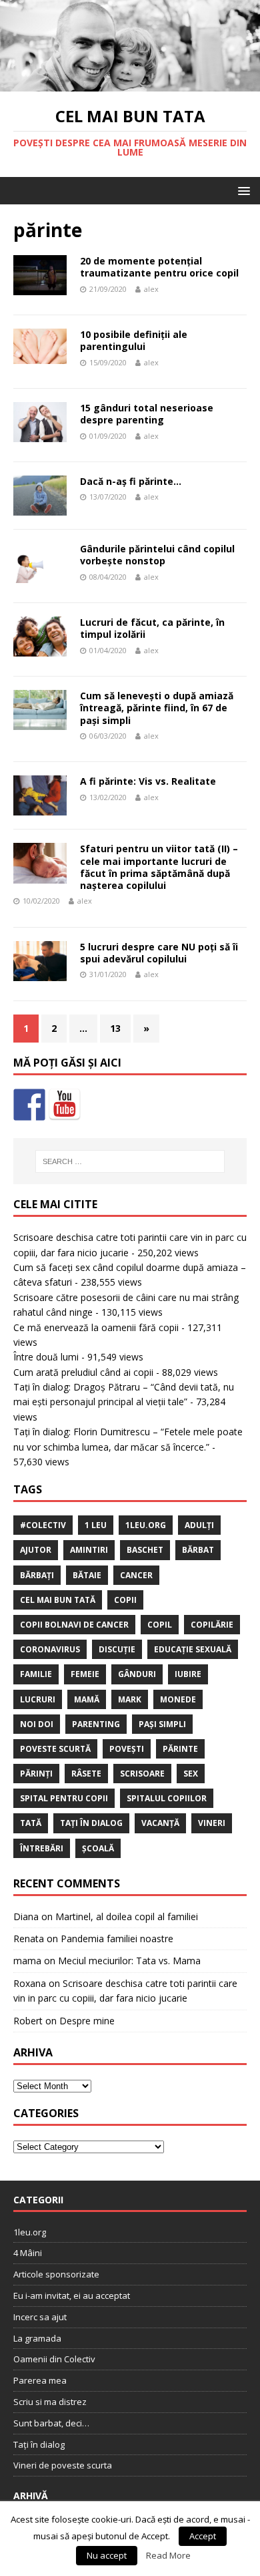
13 (115, 1028)
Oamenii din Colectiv (54, 2359)
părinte (180, 1749)
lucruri (38, 1699)
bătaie (87, 1575)
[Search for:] (130, 1161)
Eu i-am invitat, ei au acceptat (72, 2295)
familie (36, 1674)
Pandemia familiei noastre (117, 1939)
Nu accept (107, 2555)
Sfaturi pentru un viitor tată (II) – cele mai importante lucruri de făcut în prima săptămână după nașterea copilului (159, 867)
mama (27, 1961)
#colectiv (43, 1525)
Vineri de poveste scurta (63, 2465)
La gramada (37, 2338)
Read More (168, 2555)
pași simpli (162, 1724)
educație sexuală (193, 1649)
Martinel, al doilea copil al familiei (127, 1916)
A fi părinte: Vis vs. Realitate (148, 781)
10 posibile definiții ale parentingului (134, 340)
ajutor (36, 1550)
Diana (26, 1916)
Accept (203, 2536)
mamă (87, 1699)
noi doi (37, 1724)
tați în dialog (91, 1823)
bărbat (198, 1550)
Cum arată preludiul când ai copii (83, 1372)
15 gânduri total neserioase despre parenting (147, 414)
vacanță (160, 1823)
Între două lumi (46, 1357)
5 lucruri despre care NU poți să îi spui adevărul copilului (159, 953)
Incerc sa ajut (40, 2317)
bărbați (37, 1575)
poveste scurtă (55, 1749)
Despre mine (87, 2021)
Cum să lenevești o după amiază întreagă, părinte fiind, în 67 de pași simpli (157, 708)
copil (160, 1625)
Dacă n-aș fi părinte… (131, 481)
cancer (136, 1575)
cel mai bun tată (58, 1600)
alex (151, 289)
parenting (96, 1724)
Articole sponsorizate (56, 2274)
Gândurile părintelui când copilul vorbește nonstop (157, 555)
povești (127, 1749)
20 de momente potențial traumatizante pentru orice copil (159, 267)
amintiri (89, 1550)
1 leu (96, 1525)
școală (98, 1848)
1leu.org (146, 1525)
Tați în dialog (39, 2444)
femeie (85, 1674)
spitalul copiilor (167, 1798)
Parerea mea (40, 2380)
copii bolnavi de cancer (74, 1625)
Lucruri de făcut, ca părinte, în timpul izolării (152, 628)
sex (191, 1774)
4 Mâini (28, 2253)
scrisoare (142, 1774)
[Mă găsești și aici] (29, 1105)
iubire (188, 1674)
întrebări (42, 1848)
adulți (199, 1525)
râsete (86, 1774)
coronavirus (50, 1649)
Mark (130, 1699)
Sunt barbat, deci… (51, 2423)
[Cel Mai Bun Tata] (130, 84)
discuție (117, 1649)
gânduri (137, 1674)
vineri (212, 1823)
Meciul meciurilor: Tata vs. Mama (129, 1961)
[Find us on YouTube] (65, 1105)
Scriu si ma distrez (50, 2402)
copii (125, 1600)
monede (178, 1699)
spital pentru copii (64, 1798)
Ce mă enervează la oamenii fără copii (96, 1327)
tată (31, 1823)
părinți (36, 1774)
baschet (145, 1550)
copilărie (212, 1625)
